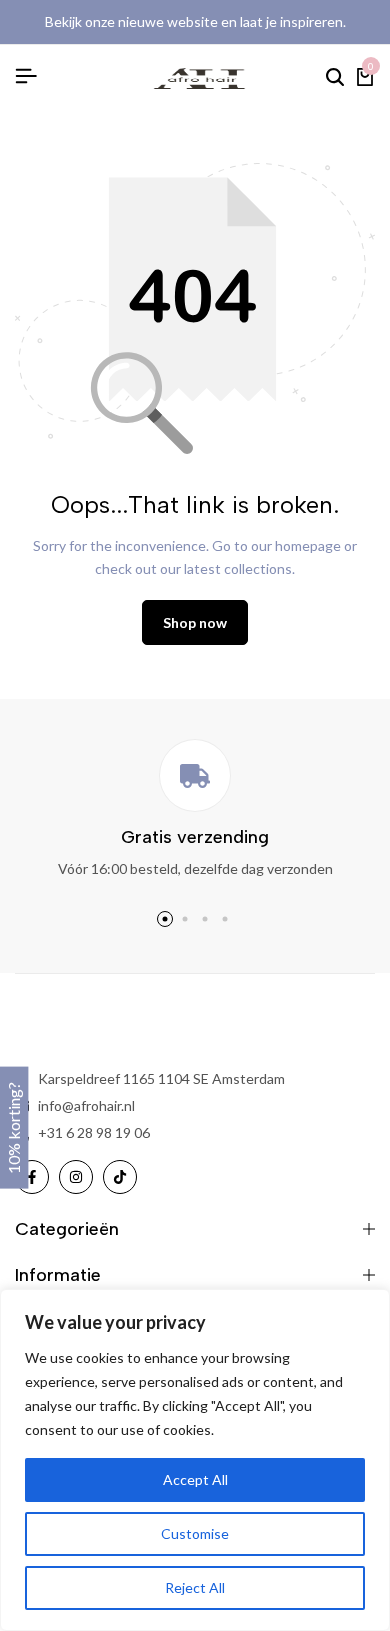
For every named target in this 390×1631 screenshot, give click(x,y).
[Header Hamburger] (26, 76)
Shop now (195, 622)
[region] (195, 1460)
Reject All (195, 1587)
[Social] (32, 1177)
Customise (195, 1533)
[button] (165, 919)
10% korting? (13, 1127)
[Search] (335, 77)
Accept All (195, 1479)
